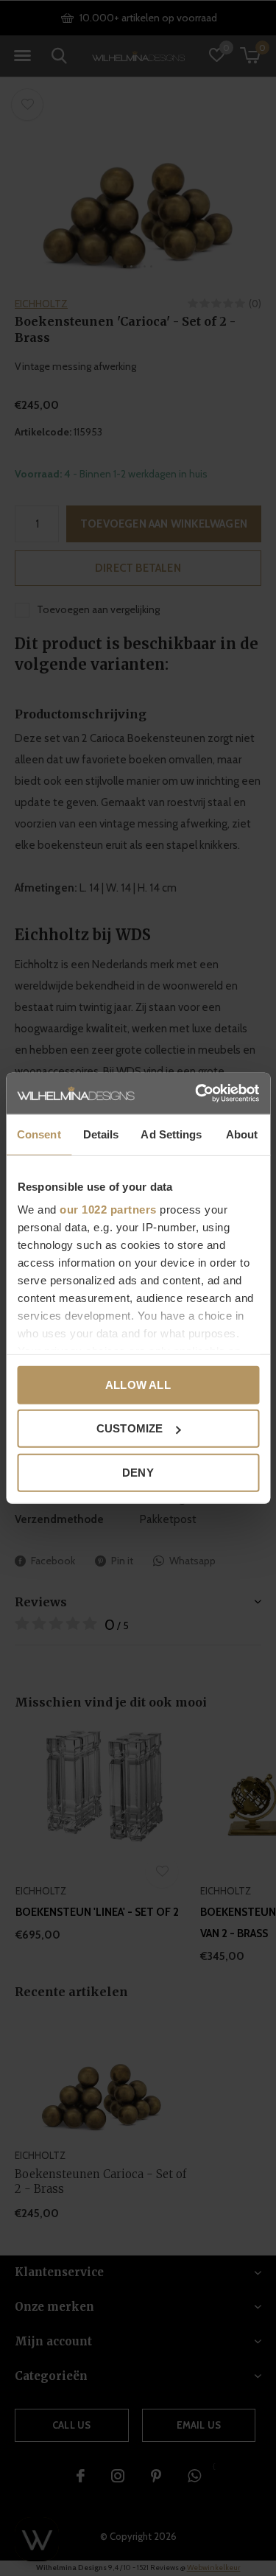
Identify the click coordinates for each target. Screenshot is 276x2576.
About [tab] (242, 1134)
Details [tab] (101, 1134)
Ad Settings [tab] (171, 1134)
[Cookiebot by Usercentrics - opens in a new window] (197, 1093)
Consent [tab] (39, 1134)
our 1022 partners (108, 1210)
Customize (130, 1428)
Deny (138, 1472)
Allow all (138, 1384)
